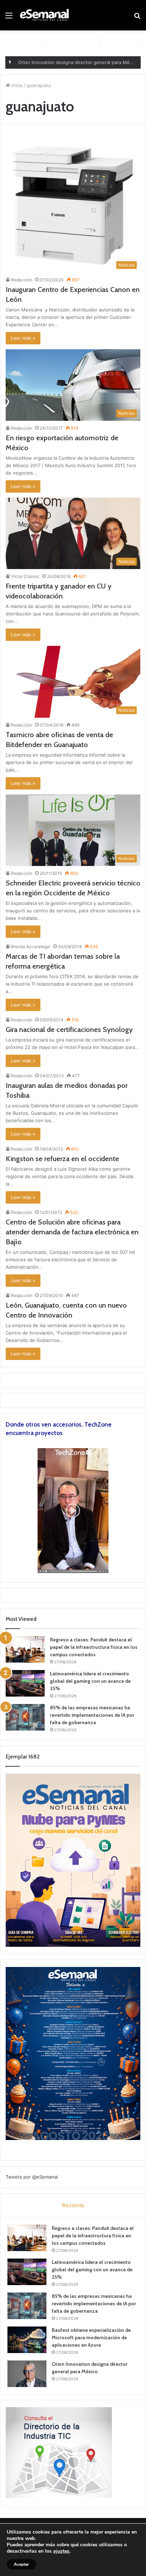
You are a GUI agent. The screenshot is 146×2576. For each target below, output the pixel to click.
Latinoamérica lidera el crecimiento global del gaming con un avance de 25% (90, 1681)
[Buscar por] (137, 18)
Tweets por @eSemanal (32, 2177)
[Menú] (9, 18)
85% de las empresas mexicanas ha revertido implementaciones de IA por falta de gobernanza (92, 1715)
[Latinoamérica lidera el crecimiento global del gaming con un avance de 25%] (25, 1683)
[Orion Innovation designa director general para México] (27, 2374)
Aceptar (21, 2564)
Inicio (16, 85)
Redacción (22, 280)
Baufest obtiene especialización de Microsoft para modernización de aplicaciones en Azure (91, 2337)
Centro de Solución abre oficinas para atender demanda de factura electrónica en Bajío (72, 1232)
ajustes (61, 2551)
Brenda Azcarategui (31, 946)
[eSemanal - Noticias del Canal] (46, 15)
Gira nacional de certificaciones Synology (69, 1029)
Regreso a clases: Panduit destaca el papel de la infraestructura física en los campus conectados (94, 1647)
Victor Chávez (25, 576)
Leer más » (23, 338)
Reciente (73, 2205)
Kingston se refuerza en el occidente (62, 1159)
